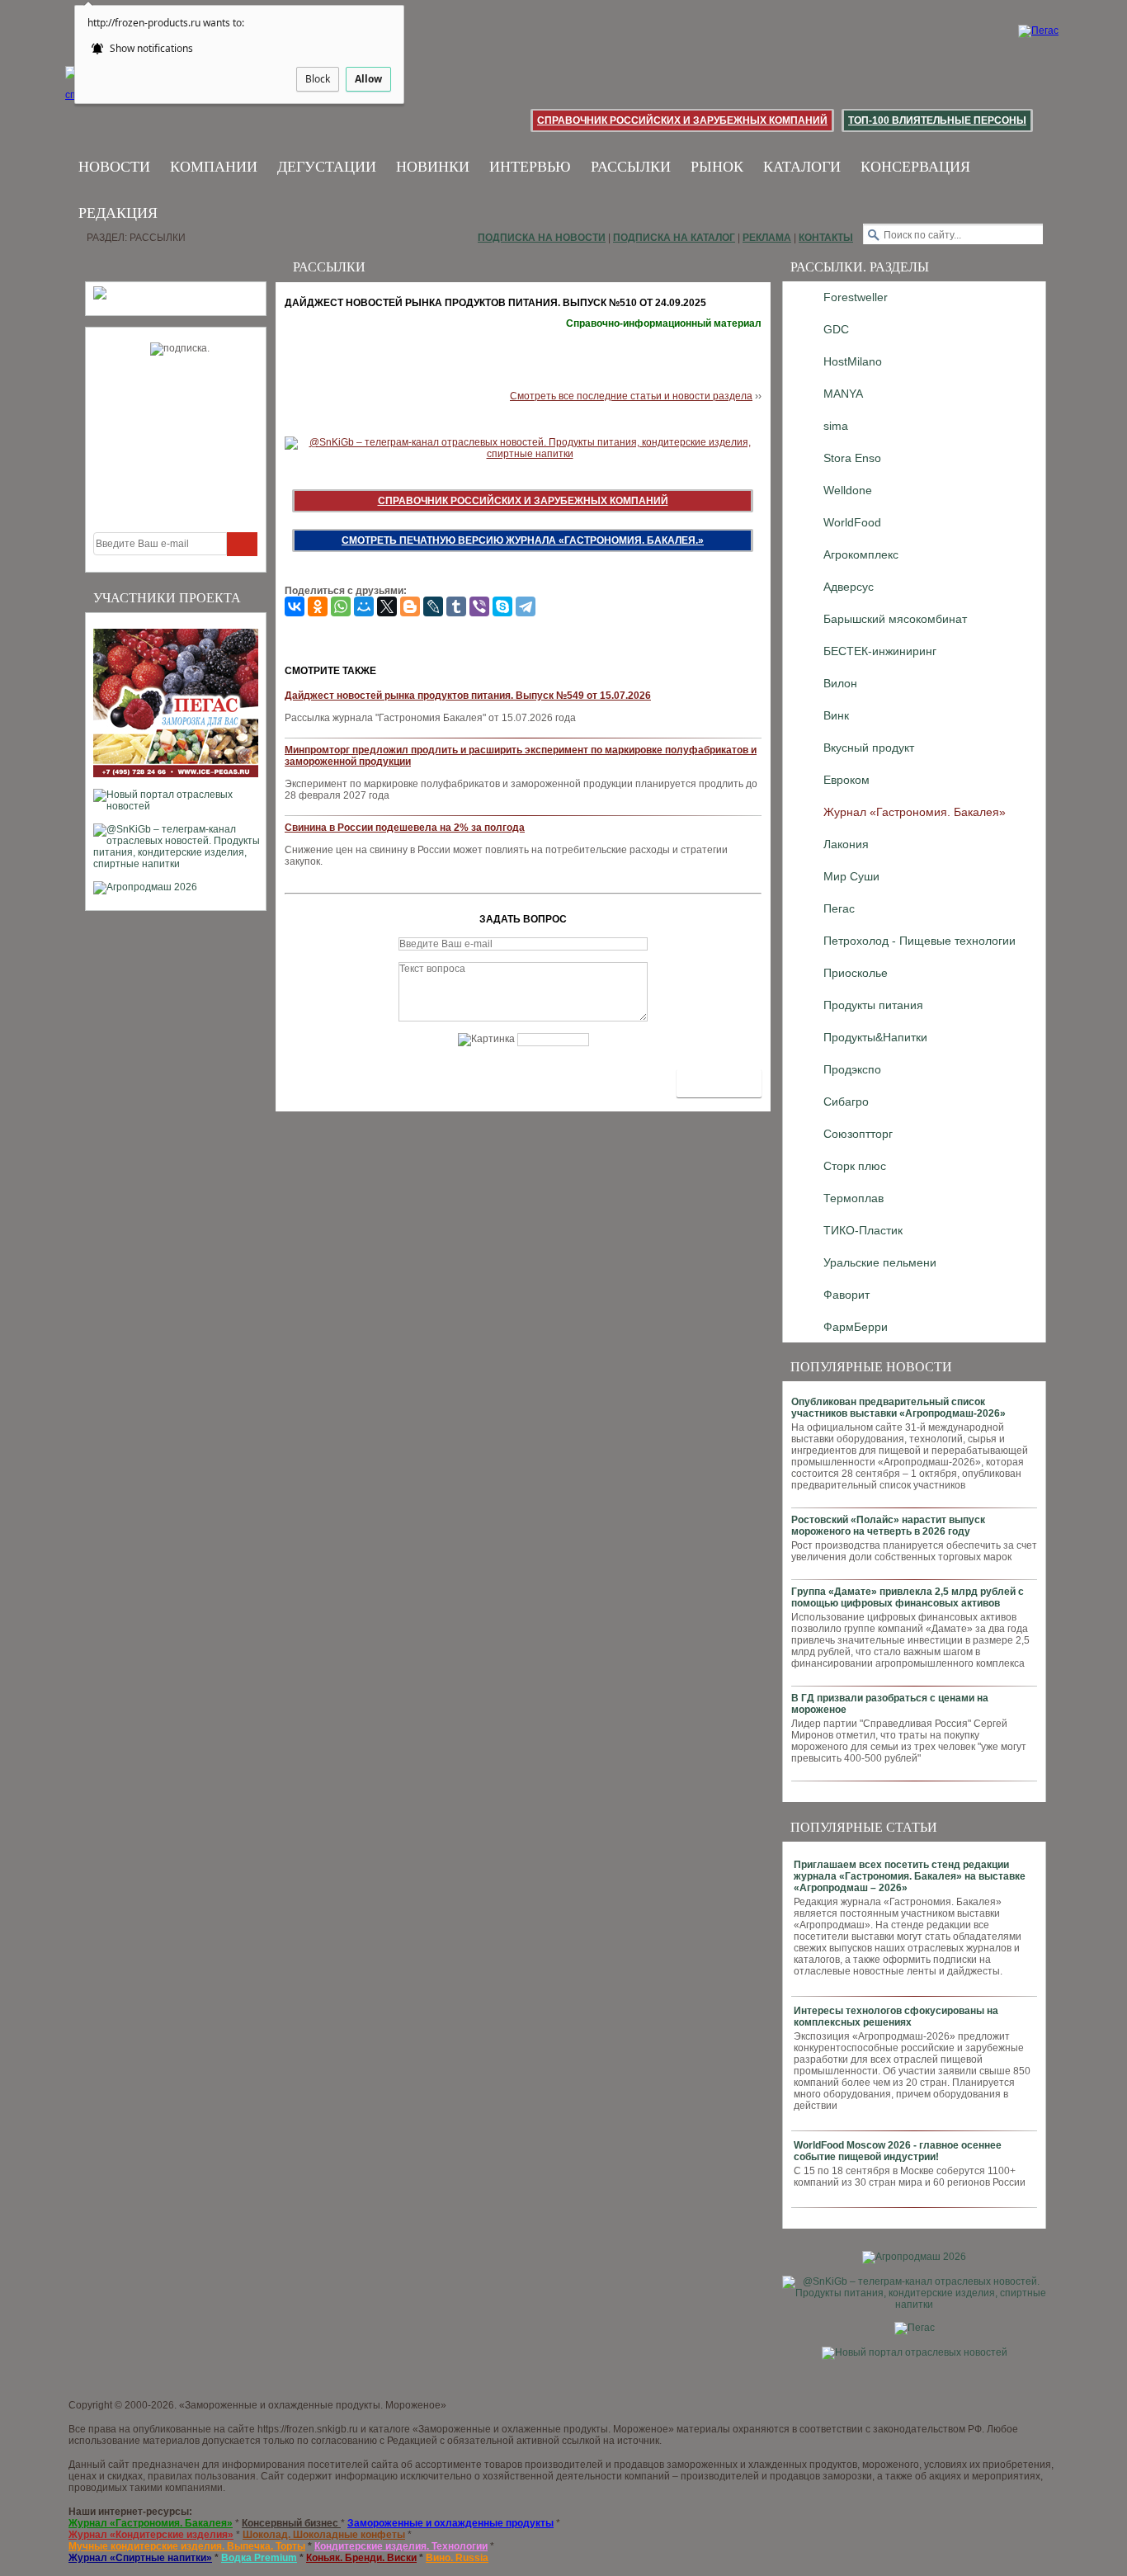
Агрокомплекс (861, 554)
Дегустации (327, 167)
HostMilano (853, 361)
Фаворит (846, 1295)
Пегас (839, 908)
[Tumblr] (456, 606)
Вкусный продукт (869, 748)
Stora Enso (852, 458)
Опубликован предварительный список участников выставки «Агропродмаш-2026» (898, 1408)
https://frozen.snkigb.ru (308, 2429)
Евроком (846, 780)
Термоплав (854, 1198)
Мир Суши (851, 876)
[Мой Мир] (364, 606)
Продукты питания (873, 1005)
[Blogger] (410, 606)
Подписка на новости (542, 238)
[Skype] (502, 606)
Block (318, 79)
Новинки (433, 167)
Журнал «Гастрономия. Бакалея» (915, 812)
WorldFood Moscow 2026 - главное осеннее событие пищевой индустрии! (898, 2151)
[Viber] (479, 606)
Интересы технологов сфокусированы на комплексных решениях (896, 2017)
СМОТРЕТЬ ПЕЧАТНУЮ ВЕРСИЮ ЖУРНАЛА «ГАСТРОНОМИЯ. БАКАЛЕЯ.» (523, 540)
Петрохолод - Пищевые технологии (920, 941)
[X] (387, 606)
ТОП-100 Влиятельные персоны (937, 120)
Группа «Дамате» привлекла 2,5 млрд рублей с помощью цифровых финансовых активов (908, 1597)
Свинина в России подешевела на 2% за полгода (405, 828)
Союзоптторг (858, 1134)
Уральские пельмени (880, 1262)
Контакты (826, 238)
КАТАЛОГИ (802, 167)
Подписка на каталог (674, 238)
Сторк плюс (855, 1166)
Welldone (848, 490)
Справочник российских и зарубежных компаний (682, 120)
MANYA (843, 394)
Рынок (717, 167)
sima (836, 426)
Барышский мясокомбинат (895, 619)
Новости (114, 167)
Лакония (846, 844)
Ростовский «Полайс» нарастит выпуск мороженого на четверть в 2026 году (888, 1526)
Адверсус (849, 587)
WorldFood (852, 522)
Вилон (840, 683)
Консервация (915, 167)
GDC (836, 329)
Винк (836, 715)
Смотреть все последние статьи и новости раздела (631, 396)
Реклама (767, 238)
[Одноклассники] (318, 606)
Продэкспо (852, 1069)
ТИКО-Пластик (863, 1230)
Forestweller (856, 297)
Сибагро (846, 1102)
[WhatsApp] (341, 606)
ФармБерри (856, 1327)
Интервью (530, 167)
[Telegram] (526, 606)
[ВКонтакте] (295, 606)
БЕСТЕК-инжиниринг (880, 651)
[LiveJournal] (433, 606)
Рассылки (631, 167)
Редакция (118, 213)
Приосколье (856, 973)
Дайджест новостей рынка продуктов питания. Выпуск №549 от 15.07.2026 (468, 696)
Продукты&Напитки (875, 1037)
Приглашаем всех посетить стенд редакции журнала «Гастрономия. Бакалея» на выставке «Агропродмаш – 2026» (910, 1876)
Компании (214, 167)
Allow (368, 79)
